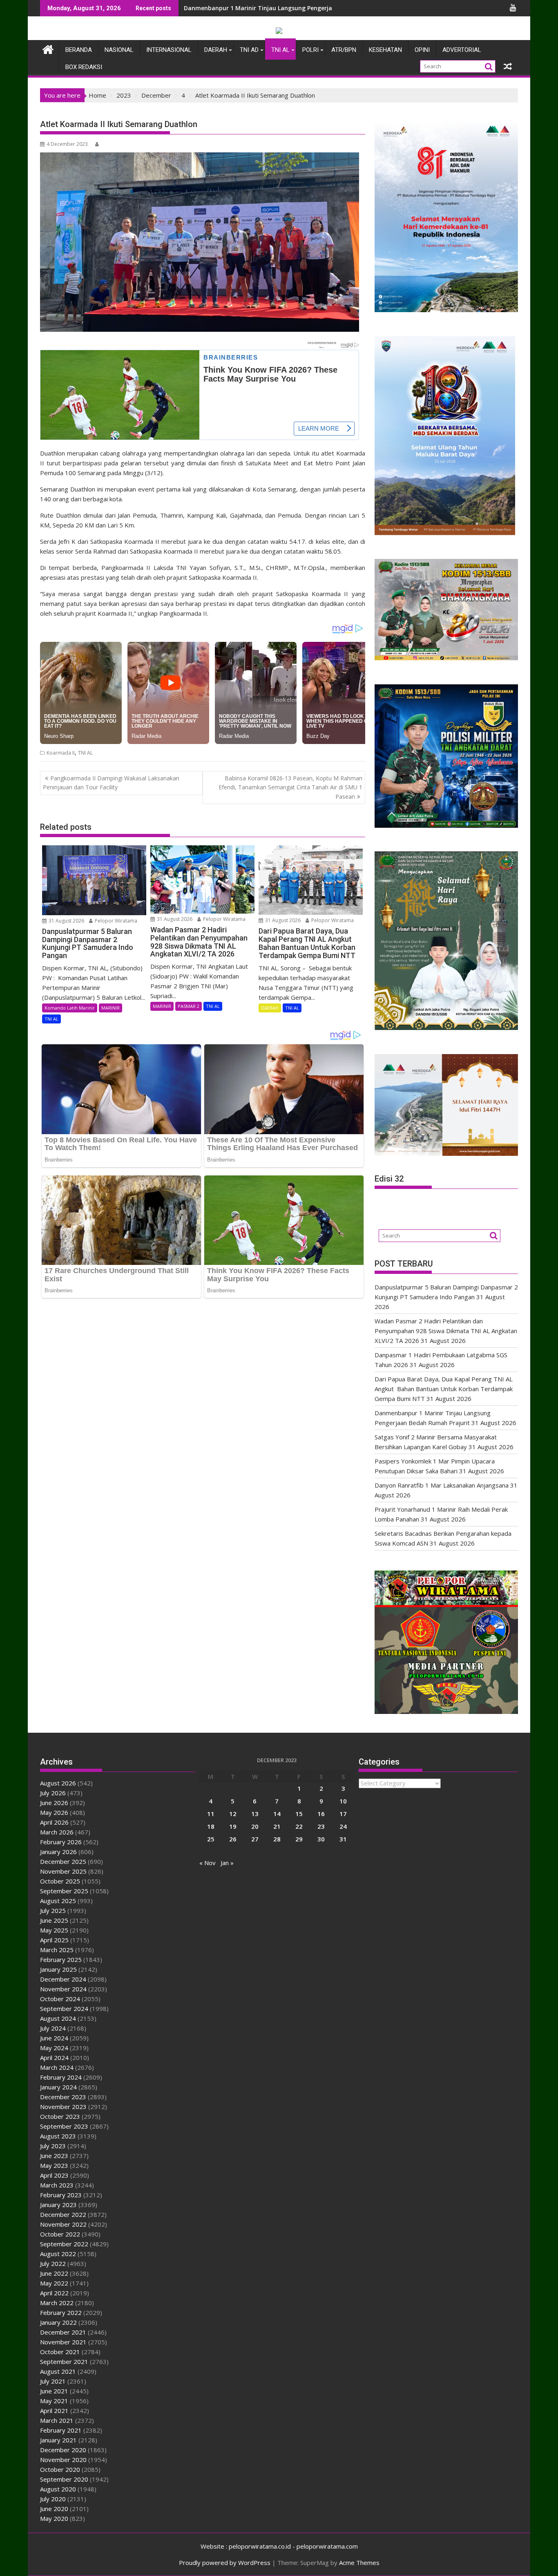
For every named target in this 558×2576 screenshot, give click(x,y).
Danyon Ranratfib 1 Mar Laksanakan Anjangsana (442, 1485)
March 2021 (57, 2420)
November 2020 (63, 2460)
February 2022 (61, 2312)
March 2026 (57, 1832)
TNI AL (280, 50)
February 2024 (61, 2077)
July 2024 (53, 2028)
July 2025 (53, 1910)
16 (321, 1814)
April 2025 (54, 1940)
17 (343, 1814)
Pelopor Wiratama (115, 921)
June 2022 (54, 2273)
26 (233, 1839)
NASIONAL (119, 50)
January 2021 (58, 2440)
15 (299, 1814)
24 (343, 1826)
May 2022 (54, 2283)
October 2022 (60, 2234)
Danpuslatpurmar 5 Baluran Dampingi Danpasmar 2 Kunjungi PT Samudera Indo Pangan (311, 8)
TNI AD (249, 50)
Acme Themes (359, 2563)
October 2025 (60, 1881)
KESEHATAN (385, 50)
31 (343, 1839)
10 (343, 1801)
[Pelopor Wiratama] (48, 48)
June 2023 (54, 2156)
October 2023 (60, 2116)
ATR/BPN (344, 50)
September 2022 (64, 2244)
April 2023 (54, 2175)
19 (233, 1826)
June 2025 (54, 1920)
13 (255, 1814)
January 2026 (58, 1852)
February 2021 (61, 2430)
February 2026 (61, 1842)
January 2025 (58, 1969)
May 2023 (54, 2165)
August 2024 (58, 2018)
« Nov (208, 1863)
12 (233, 1814)
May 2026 (54, 1812)
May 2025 (54, 1930)
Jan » (227, 1863)
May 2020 (54, 2518)
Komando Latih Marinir (70, 1008)
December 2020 (63, 2450)
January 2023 (58, 2205)
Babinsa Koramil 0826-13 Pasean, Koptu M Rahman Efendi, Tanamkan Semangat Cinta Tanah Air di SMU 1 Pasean (290, 787)
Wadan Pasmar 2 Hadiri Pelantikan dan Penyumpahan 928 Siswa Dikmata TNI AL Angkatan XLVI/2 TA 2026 (446, 1331)
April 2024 (54, 2058)
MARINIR (110, 1008)
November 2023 (63, 2107)
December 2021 (63, 2332)
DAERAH (216, 50)
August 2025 (58, 1901)
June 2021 (54, 2391)
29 (299, 1839)
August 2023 (58, 2136)
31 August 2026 (66, 921)
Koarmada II (61, 753)
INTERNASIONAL (169, 50)
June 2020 (54, 2509)
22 (299, 1826)
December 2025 (63, 1861)
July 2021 (53, 2381)
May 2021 (54, 2401)
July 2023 (53, 2146)
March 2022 (57, 2303)
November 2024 (63, 1989)
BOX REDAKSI (84, 67)
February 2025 (61, 1959)
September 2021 (64, 2362)
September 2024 (64, 2009)
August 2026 (58, 1783)
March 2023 (57, 2185)
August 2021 (58, 2371)
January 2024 (58, 2087)
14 (277, 1814)
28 (277, 1839)
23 (321, 1826)
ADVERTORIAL (462, 50)
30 (321, 1839)
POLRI (310, 50)
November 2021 (63, 2342)
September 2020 (64, 2479)
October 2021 (60, 2352)
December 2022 (63, 2214)
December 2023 (63, 2097)
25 (211, 1839)
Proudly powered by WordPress (225, 2563)
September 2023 (64, 2126)
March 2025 (57, 1950)
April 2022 (54, 2293)
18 (211, 1826)
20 (255, 1826)
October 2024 (60, 1999)
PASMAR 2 (189, 1006)
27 (255, 1839)
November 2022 (63, 2224)
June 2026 (54, 1803)
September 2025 (64, 1891)
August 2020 (58, 2489)
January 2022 (58, 2322)
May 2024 (54, 2048)
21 (277, 1826)
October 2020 (60, 2469)
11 (211, 1814)
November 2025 (63, 1871)
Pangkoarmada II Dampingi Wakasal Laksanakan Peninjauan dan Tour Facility (111, 783)
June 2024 (54, 2038)
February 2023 (61, 2195)
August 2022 (58, 2254)
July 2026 (53, 1793)
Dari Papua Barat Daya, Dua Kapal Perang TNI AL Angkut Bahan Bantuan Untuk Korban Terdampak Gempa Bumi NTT (444, 1389)
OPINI (422, 50)
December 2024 (63, 1979)
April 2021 (54, 2411)
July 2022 (53, 2263)
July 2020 (53, 2499)
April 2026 (54, 1822)
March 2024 (57, 2067)
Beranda (79, 50)
